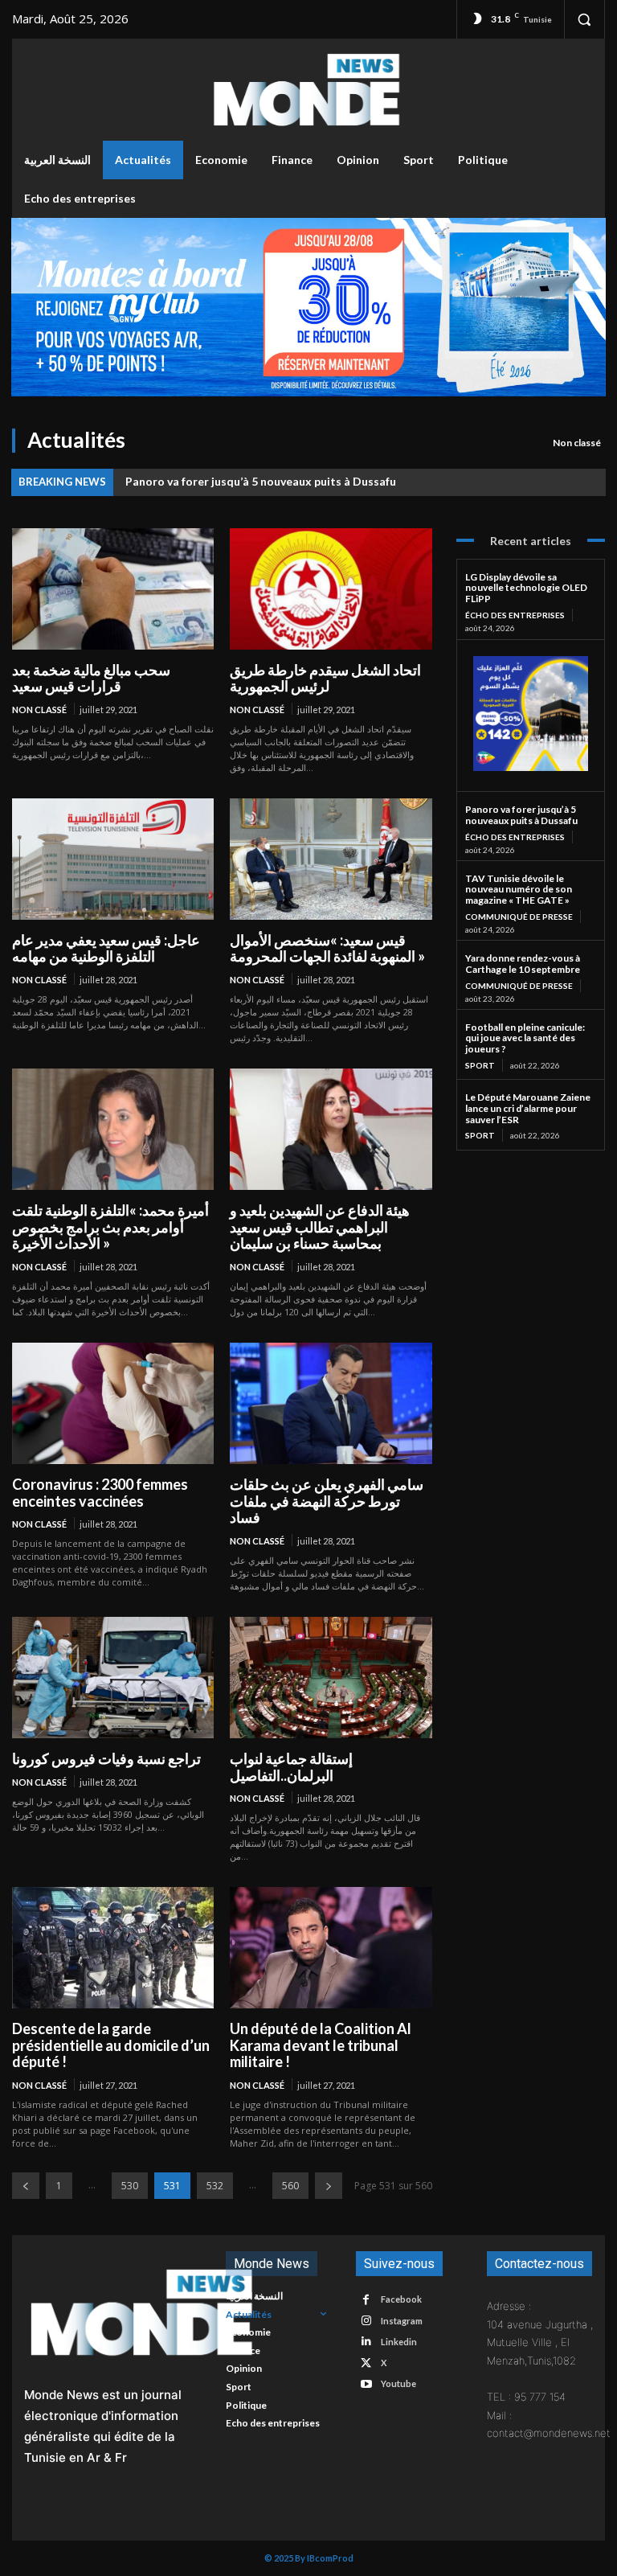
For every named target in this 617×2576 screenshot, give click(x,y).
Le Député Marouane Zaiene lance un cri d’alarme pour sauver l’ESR (528, 1108)
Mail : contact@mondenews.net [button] (540, 2424)
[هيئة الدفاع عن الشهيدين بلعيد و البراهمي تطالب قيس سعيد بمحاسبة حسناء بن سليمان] (331, 1129)
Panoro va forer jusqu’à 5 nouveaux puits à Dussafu (261, 481)
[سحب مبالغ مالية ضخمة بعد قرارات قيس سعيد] (113, 589)
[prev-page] (26, 2186)
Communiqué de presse (519, 917)
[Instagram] (366, 2321)
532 (215, 2186)
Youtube (398, 2383)
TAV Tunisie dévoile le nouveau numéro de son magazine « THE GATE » (519, 890)
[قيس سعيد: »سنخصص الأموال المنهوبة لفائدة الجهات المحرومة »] (331, 859)
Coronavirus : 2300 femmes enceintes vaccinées (100, 1493)
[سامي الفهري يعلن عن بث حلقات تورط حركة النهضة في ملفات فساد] (331, 1403)
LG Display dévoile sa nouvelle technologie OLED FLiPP (526, 588)
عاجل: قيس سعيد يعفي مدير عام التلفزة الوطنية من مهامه (106, 948)
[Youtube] (366, 2384)
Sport (480, 1065)
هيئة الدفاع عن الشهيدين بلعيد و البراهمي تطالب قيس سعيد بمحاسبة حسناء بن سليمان (320, 1226)
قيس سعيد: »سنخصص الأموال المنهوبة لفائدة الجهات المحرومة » (327, 948)
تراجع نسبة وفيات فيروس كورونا (106, 1758)
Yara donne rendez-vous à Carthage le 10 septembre (523, 964)
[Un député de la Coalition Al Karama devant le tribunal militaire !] (331, 1948)
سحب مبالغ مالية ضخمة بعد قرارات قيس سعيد (91, 678)
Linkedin (399, 2342)
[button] (584, 19)
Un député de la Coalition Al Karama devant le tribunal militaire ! (321, 2045)
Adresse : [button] (509, 2306)
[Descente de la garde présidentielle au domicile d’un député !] (113, 1948)
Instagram (402, 2321)
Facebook (401, 2299)
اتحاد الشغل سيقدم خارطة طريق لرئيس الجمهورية (325, 678)
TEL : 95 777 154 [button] (526, 2397)
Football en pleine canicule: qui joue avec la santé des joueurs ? (525, 1038)
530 (130, 2186)
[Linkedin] (366, 2342)
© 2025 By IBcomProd (309, 2558)
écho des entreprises (515, 615)
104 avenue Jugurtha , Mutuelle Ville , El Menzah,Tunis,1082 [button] (540, 2342)
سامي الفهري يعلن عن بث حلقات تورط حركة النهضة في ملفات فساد (327, 1501)
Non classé (577, 443)
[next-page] (329, 2186)
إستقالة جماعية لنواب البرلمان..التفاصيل (291, 1767)
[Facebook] (366, 2300)
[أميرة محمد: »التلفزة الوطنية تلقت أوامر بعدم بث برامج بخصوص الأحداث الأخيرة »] (113, 1129)
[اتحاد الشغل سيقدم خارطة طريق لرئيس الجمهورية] (331, 589)
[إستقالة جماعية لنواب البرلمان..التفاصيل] (331, 1678)
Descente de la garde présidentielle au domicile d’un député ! (111, 2045)
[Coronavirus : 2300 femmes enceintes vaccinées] (113, 1403)
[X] (366, 2363)
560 (290, 2186)
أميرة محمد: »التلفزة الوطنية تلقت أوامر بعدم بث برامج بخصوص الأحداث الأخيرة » (110, 1226)
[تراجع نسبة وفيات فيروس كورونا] (113, 1678)
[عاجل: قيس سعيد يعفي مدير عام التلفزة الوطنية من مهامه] (113, 859)
